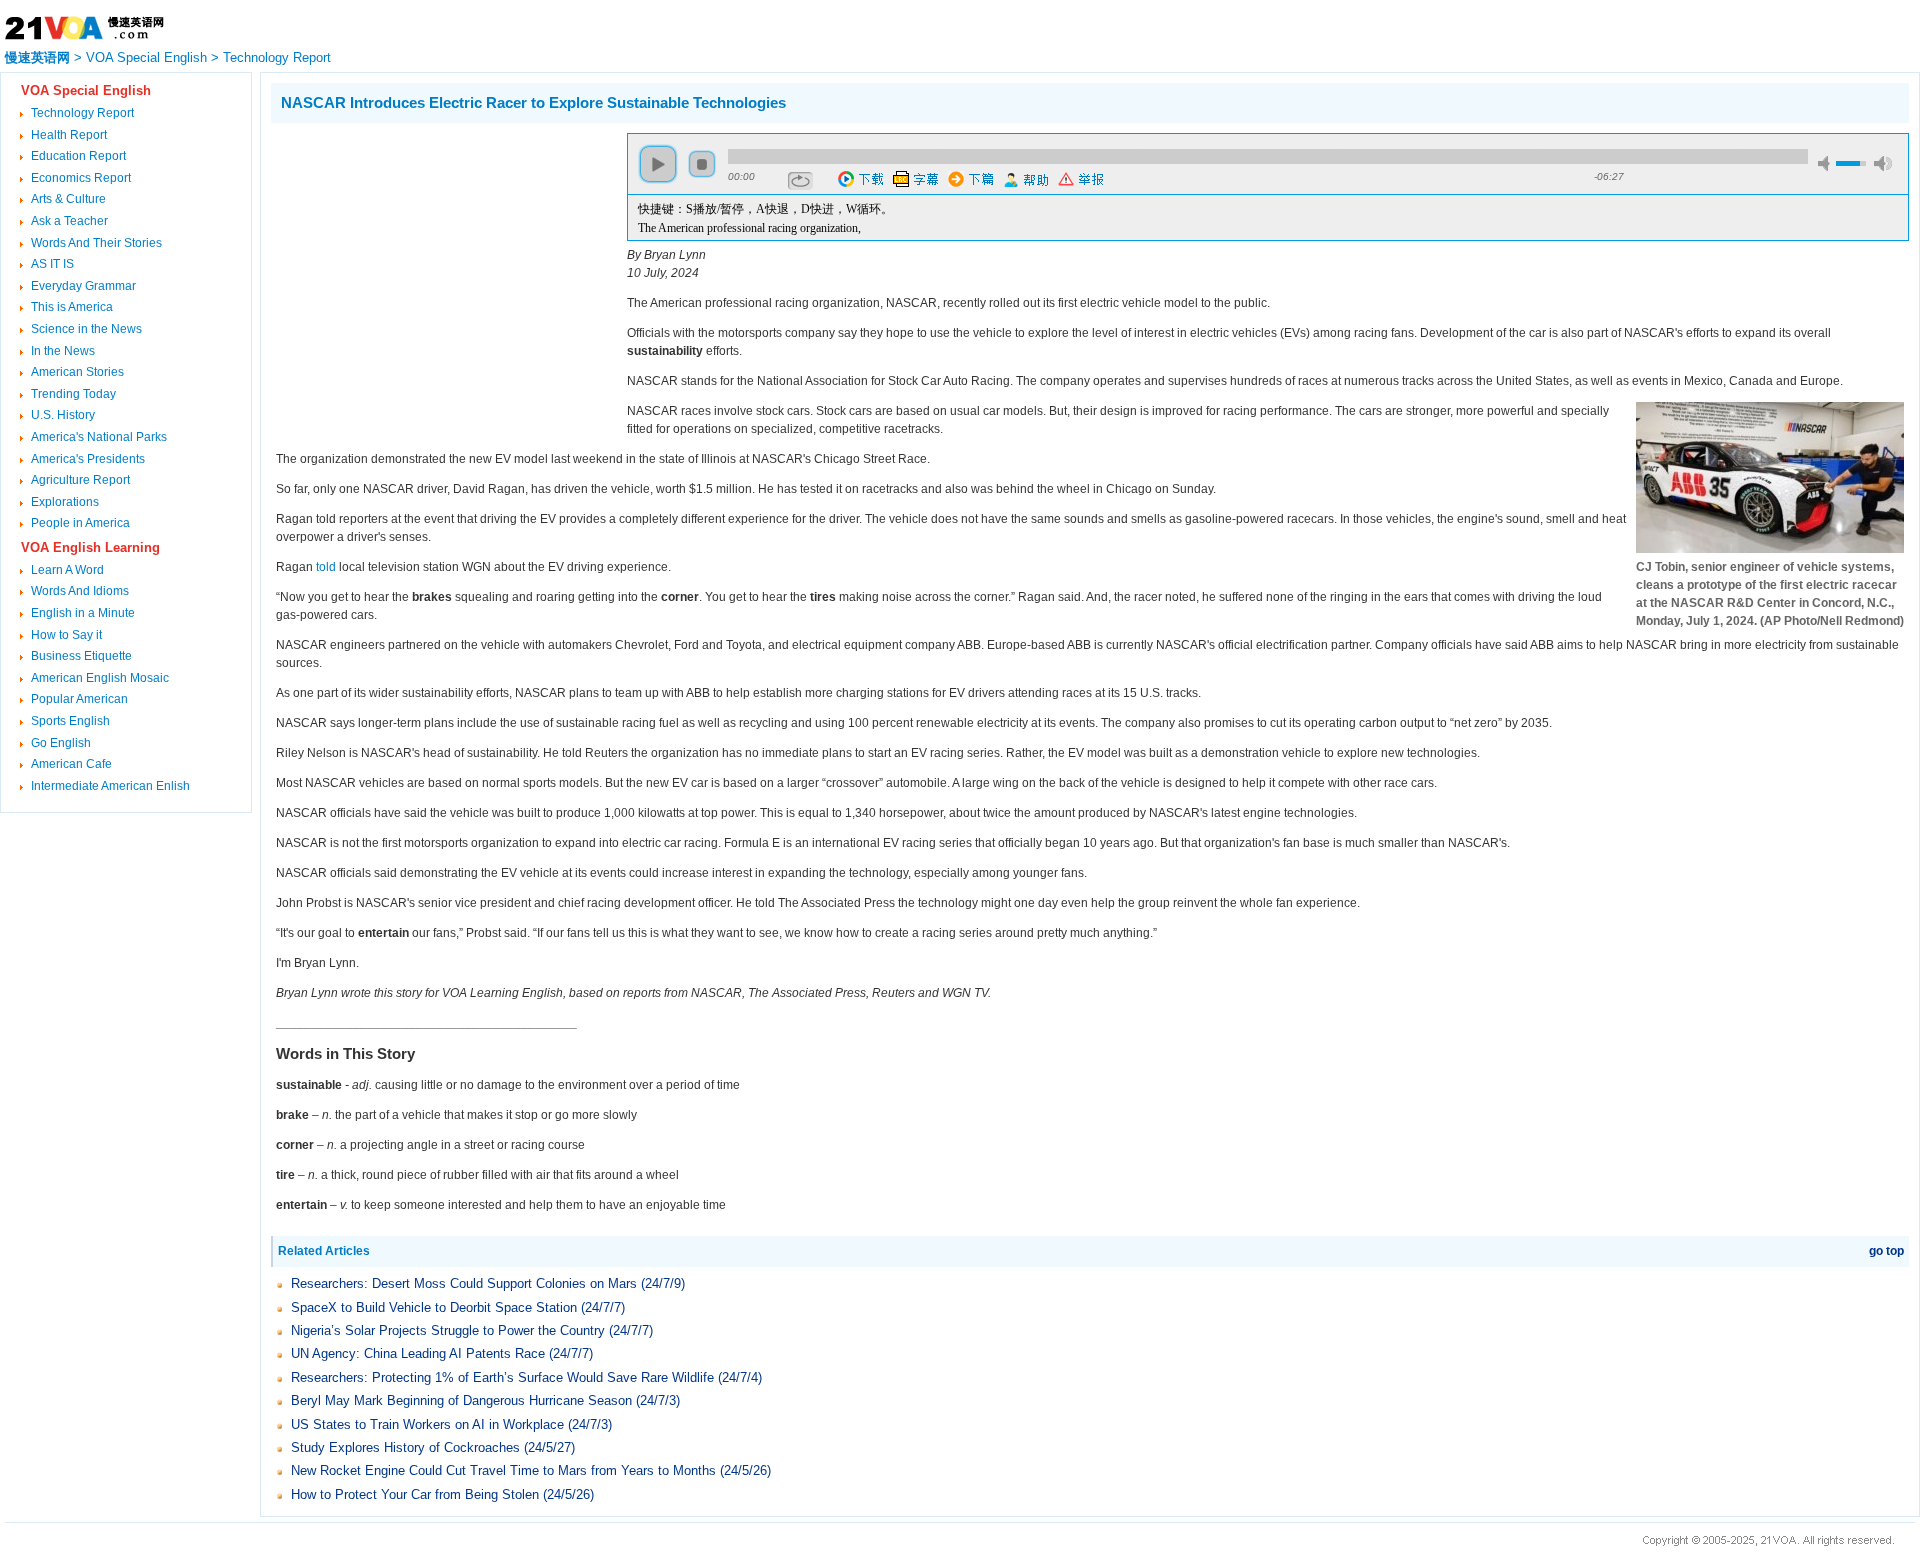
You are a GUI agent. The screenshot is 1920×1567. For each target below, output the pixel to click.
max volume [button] (1883, 163)
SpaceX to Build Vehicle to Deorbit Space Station (434, 1307)
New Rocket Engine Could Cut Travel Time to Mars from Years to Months (503, 1470)
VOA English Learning (90, 547)
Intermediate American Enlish (110, 786)
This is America (72, 307)
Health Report (69, 135)
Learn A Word (67, 570)
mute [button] (1827, 163)
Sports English (70, 721)
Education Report (78, 156)
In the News (63, 351)
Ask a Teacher (69, 221)
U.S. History (63, 415)
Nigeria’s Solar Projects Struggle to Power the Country (448, 1330)
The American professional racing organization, (749, 228)
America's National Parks (99, 437)
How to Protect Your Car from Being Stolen (415, 1494)
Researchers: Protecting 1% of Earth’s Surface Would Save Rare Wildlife (502, 1377)
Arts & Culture (68, 199)
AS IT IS (52, 264)
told (326, 567)
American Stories (77, 372)
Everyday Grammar (83, 286)
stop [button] (702, 164)
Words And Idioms (80, 591)
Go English (61, 743)
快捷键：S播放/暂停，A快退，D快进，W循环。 (765, 209)
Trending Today (73, 394)
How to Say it (66, 635)
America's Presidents (88, 459)
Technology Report (277, 57)
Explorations (65, 502)
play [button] (658, 164)
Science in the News (86, 329)
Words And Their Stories (96, 243)
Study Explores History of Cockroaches (405, 1447)
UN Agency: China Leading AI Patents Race (418, 1353)
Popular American (79, 699)
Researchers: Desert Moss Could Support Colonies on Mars (464, 1283)
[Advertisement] (439, 273)
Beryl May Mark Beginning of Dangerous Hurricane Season (461, 1400)
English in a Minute (83, 613)
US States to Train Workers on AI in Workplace (427, 1424)
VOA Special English (146, 57)
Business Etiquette (81, 656)
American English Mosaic (100, 678)
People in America (80, 523)
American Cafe (71, 764)
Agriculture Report (80, 480)
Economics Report (81, 178)
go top (1886, 1251)
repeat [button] (800, 181)
